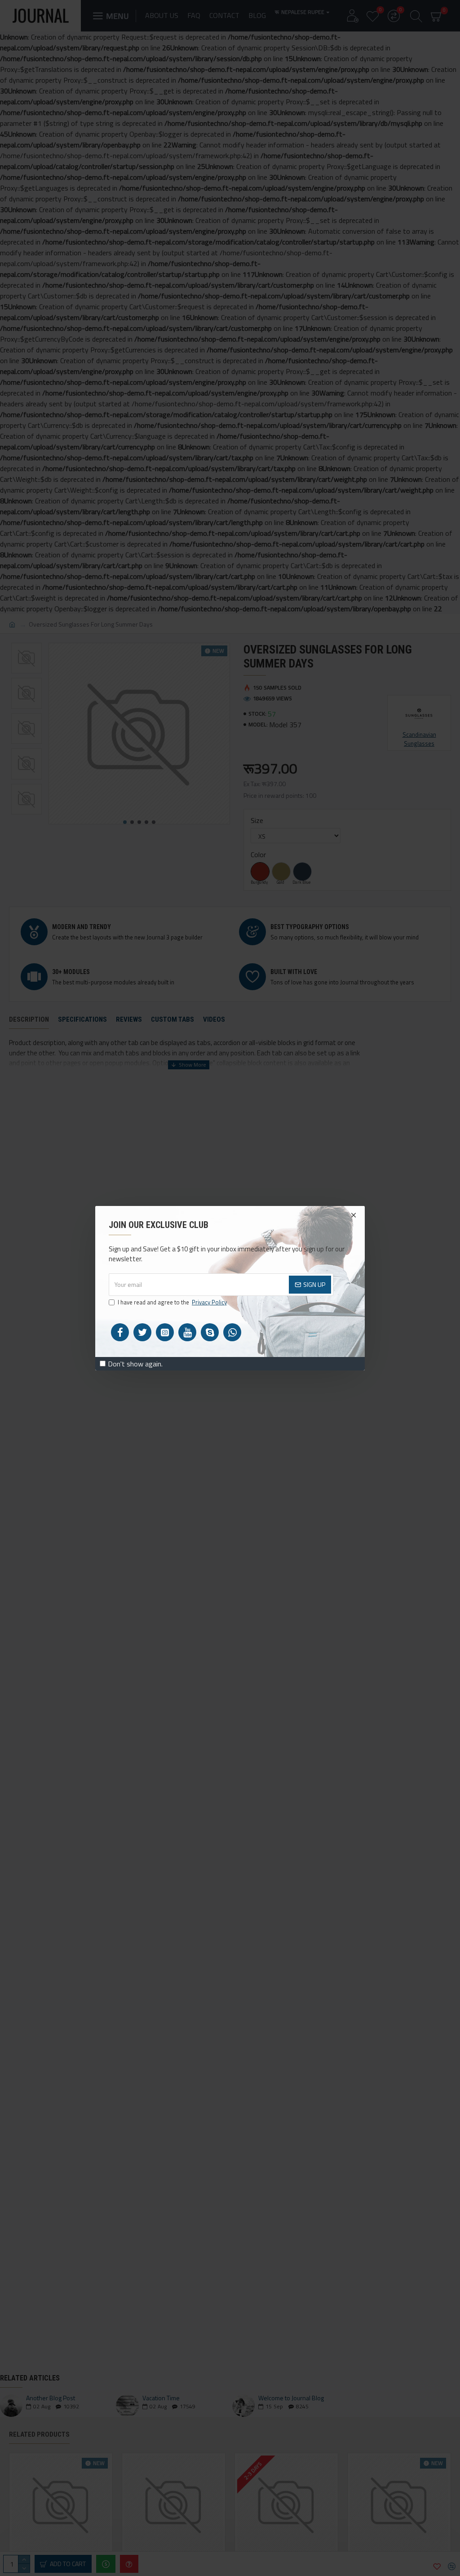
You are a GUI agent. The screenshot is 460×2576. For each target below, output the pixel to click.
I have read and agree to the (172, 1302)
